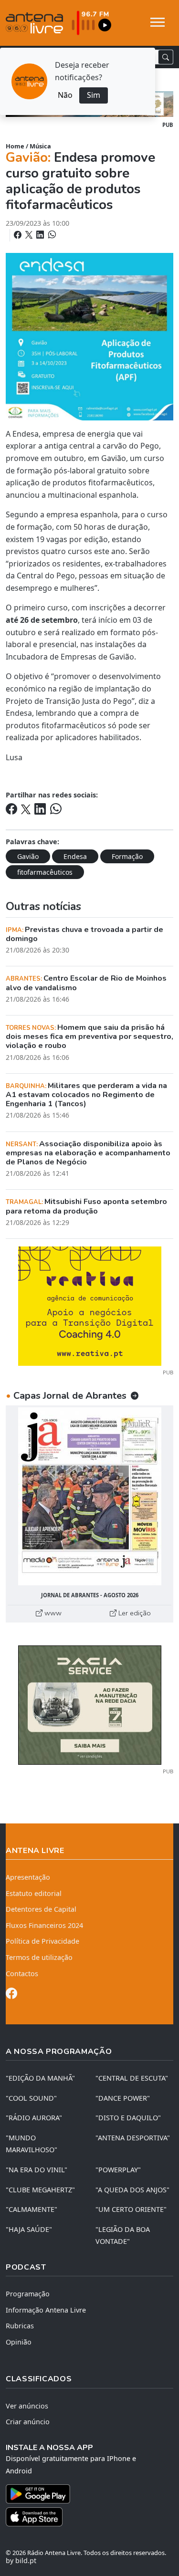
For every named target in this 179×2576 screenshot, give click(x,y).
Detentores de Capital (41, 1909)
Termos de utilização (39, 1957)
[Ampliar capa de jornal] (89, 1496)
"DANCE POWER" (123, 2098)
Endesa (75, 856)
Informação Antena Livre (46, 2310)
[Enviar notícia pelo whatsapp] (51, 235)
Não (65, 95)
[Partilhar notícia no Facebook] (19, 235)
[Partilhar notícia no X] (30, 235)
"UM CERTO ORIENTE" (131, 2209)
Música (40, 146)
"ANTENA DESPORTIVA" (133, 2138)
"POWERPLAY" (118, 2170)
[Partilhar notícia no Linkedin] (41, 235)
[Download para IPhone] (89, 2517)
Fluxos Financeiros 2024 (44, 1925)
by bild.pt (21, 2560)
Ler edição (134, 1613)
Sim (94, 95)
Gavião (28, 856)
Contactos (22, 1974)
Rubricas (20, 2326)
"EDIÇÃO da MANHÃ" (40, 2078)
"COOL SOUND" (31, 2098)
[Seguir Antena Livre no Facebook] (11, 1995)
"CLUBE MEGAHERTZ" (40, 2190)
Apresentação (28, 1877)
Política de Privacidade (42, 1941)
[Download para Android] (84, 2494)
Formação (127, 856)
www (52, 1613)
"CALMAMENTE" (32, 2209)
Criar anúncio (28, 2422)
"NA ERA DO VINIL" (37, 2170)
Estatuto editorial (34, 1893)
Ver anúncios (27, 2406)
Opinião (19, 2342)
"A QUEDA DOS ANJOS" (132, 2190)
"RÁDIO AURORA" (34, 2118)
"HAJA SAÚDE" (29, 2229)
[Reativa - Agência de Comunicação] (90, 1305)
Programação (28, 2294)
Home (15, 146)
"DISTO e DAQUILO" (128, 2118)
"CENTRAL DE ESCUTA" (132, 2078)
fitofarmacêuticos (45, 872)
